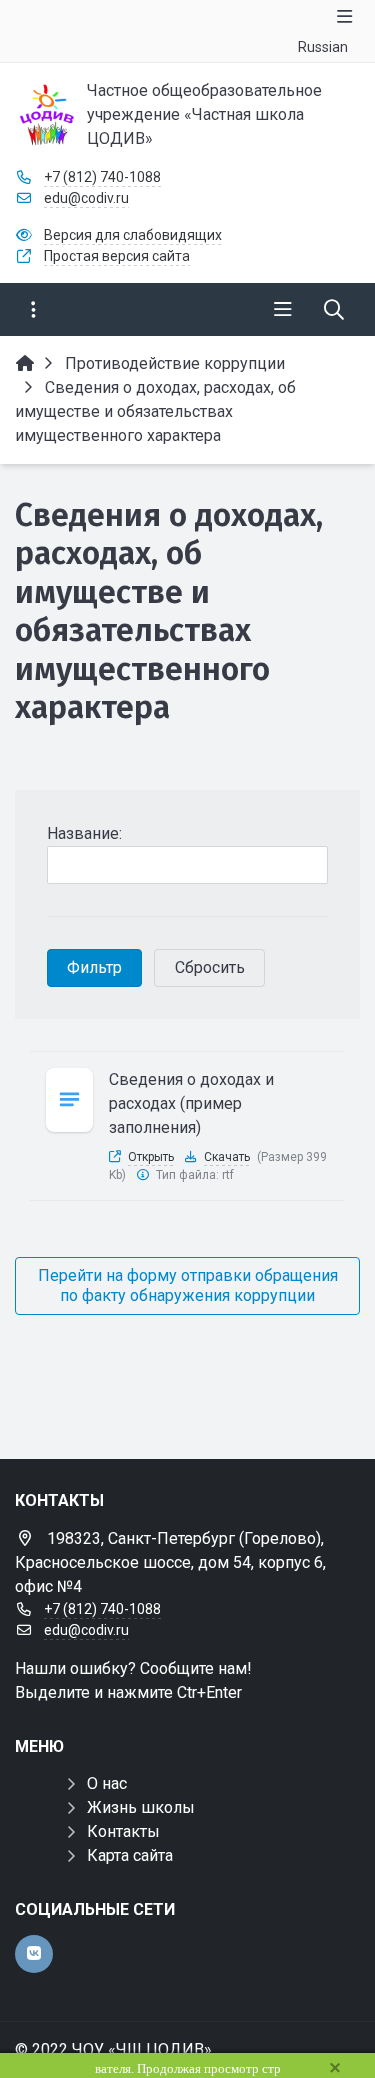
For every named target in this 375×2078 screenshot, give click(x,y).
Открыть (151, 1157)
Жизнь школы (141, 1807)
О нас (107, 1783)
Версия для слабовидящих (133, 235)
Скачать (227, 1157)
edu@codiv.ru (86, 198)
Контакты (123, 1831)
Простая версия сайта (117, 256)
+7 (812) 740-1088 (102, 177)
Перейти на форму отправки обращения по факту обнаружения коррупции (188, 1285)
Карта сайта (130, 1855)
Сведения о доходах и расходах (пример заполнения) (191, 1103)
